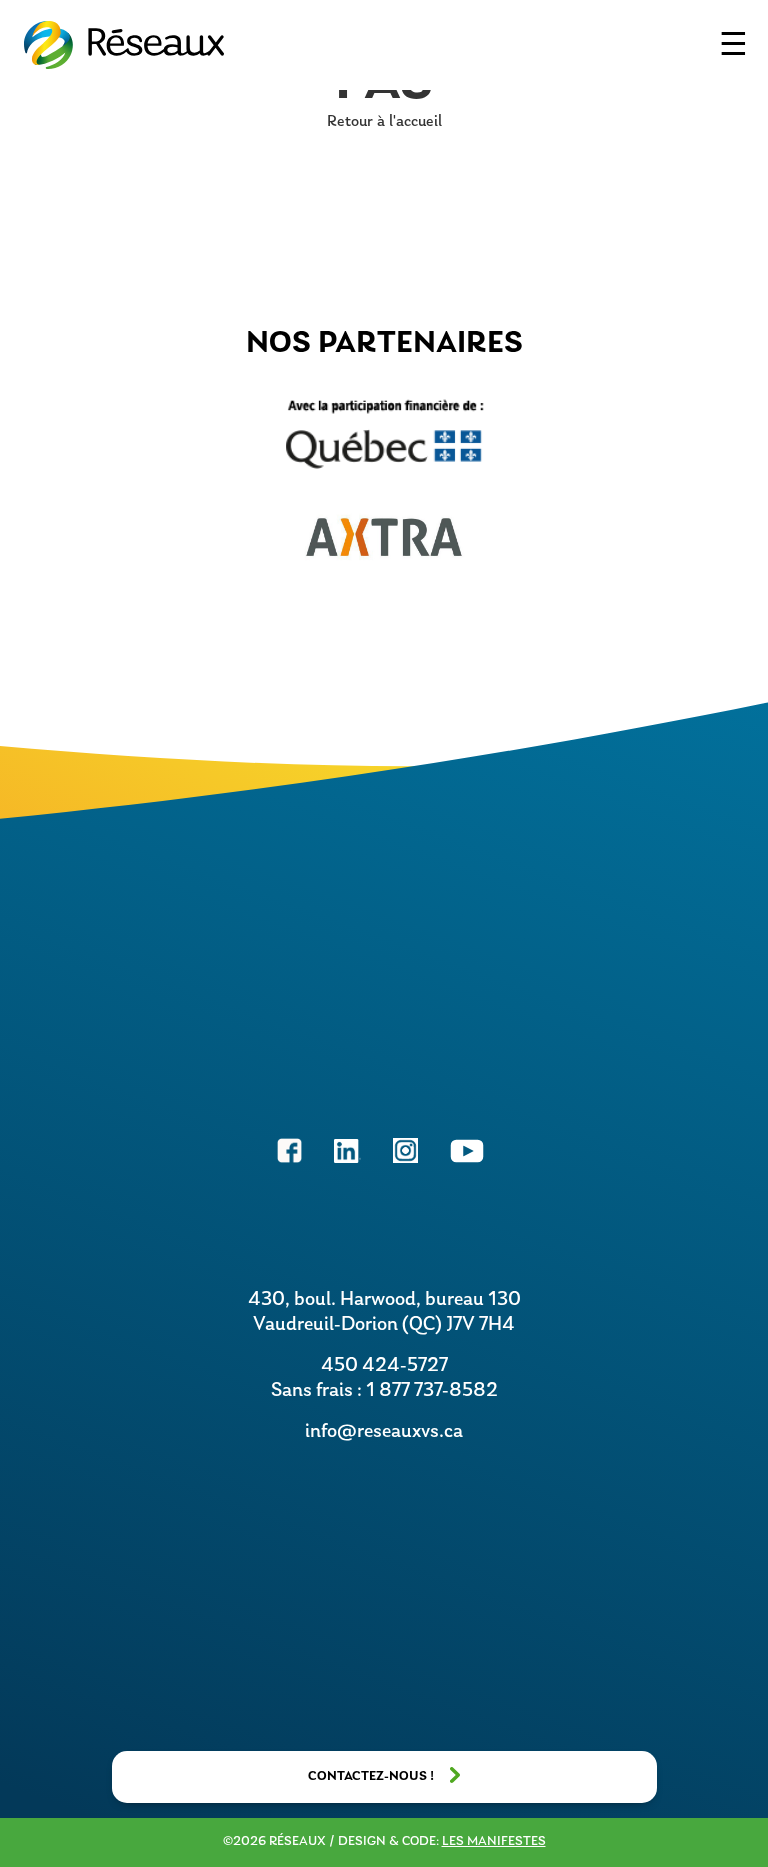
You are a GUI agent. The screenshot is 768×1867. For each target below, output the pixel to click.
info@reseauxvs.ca (384, 1432)
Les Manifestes (494, 1841)
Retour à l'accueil (384, 122)
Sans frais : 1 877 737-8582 (384, 1391)
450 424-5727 (384, 1366)
